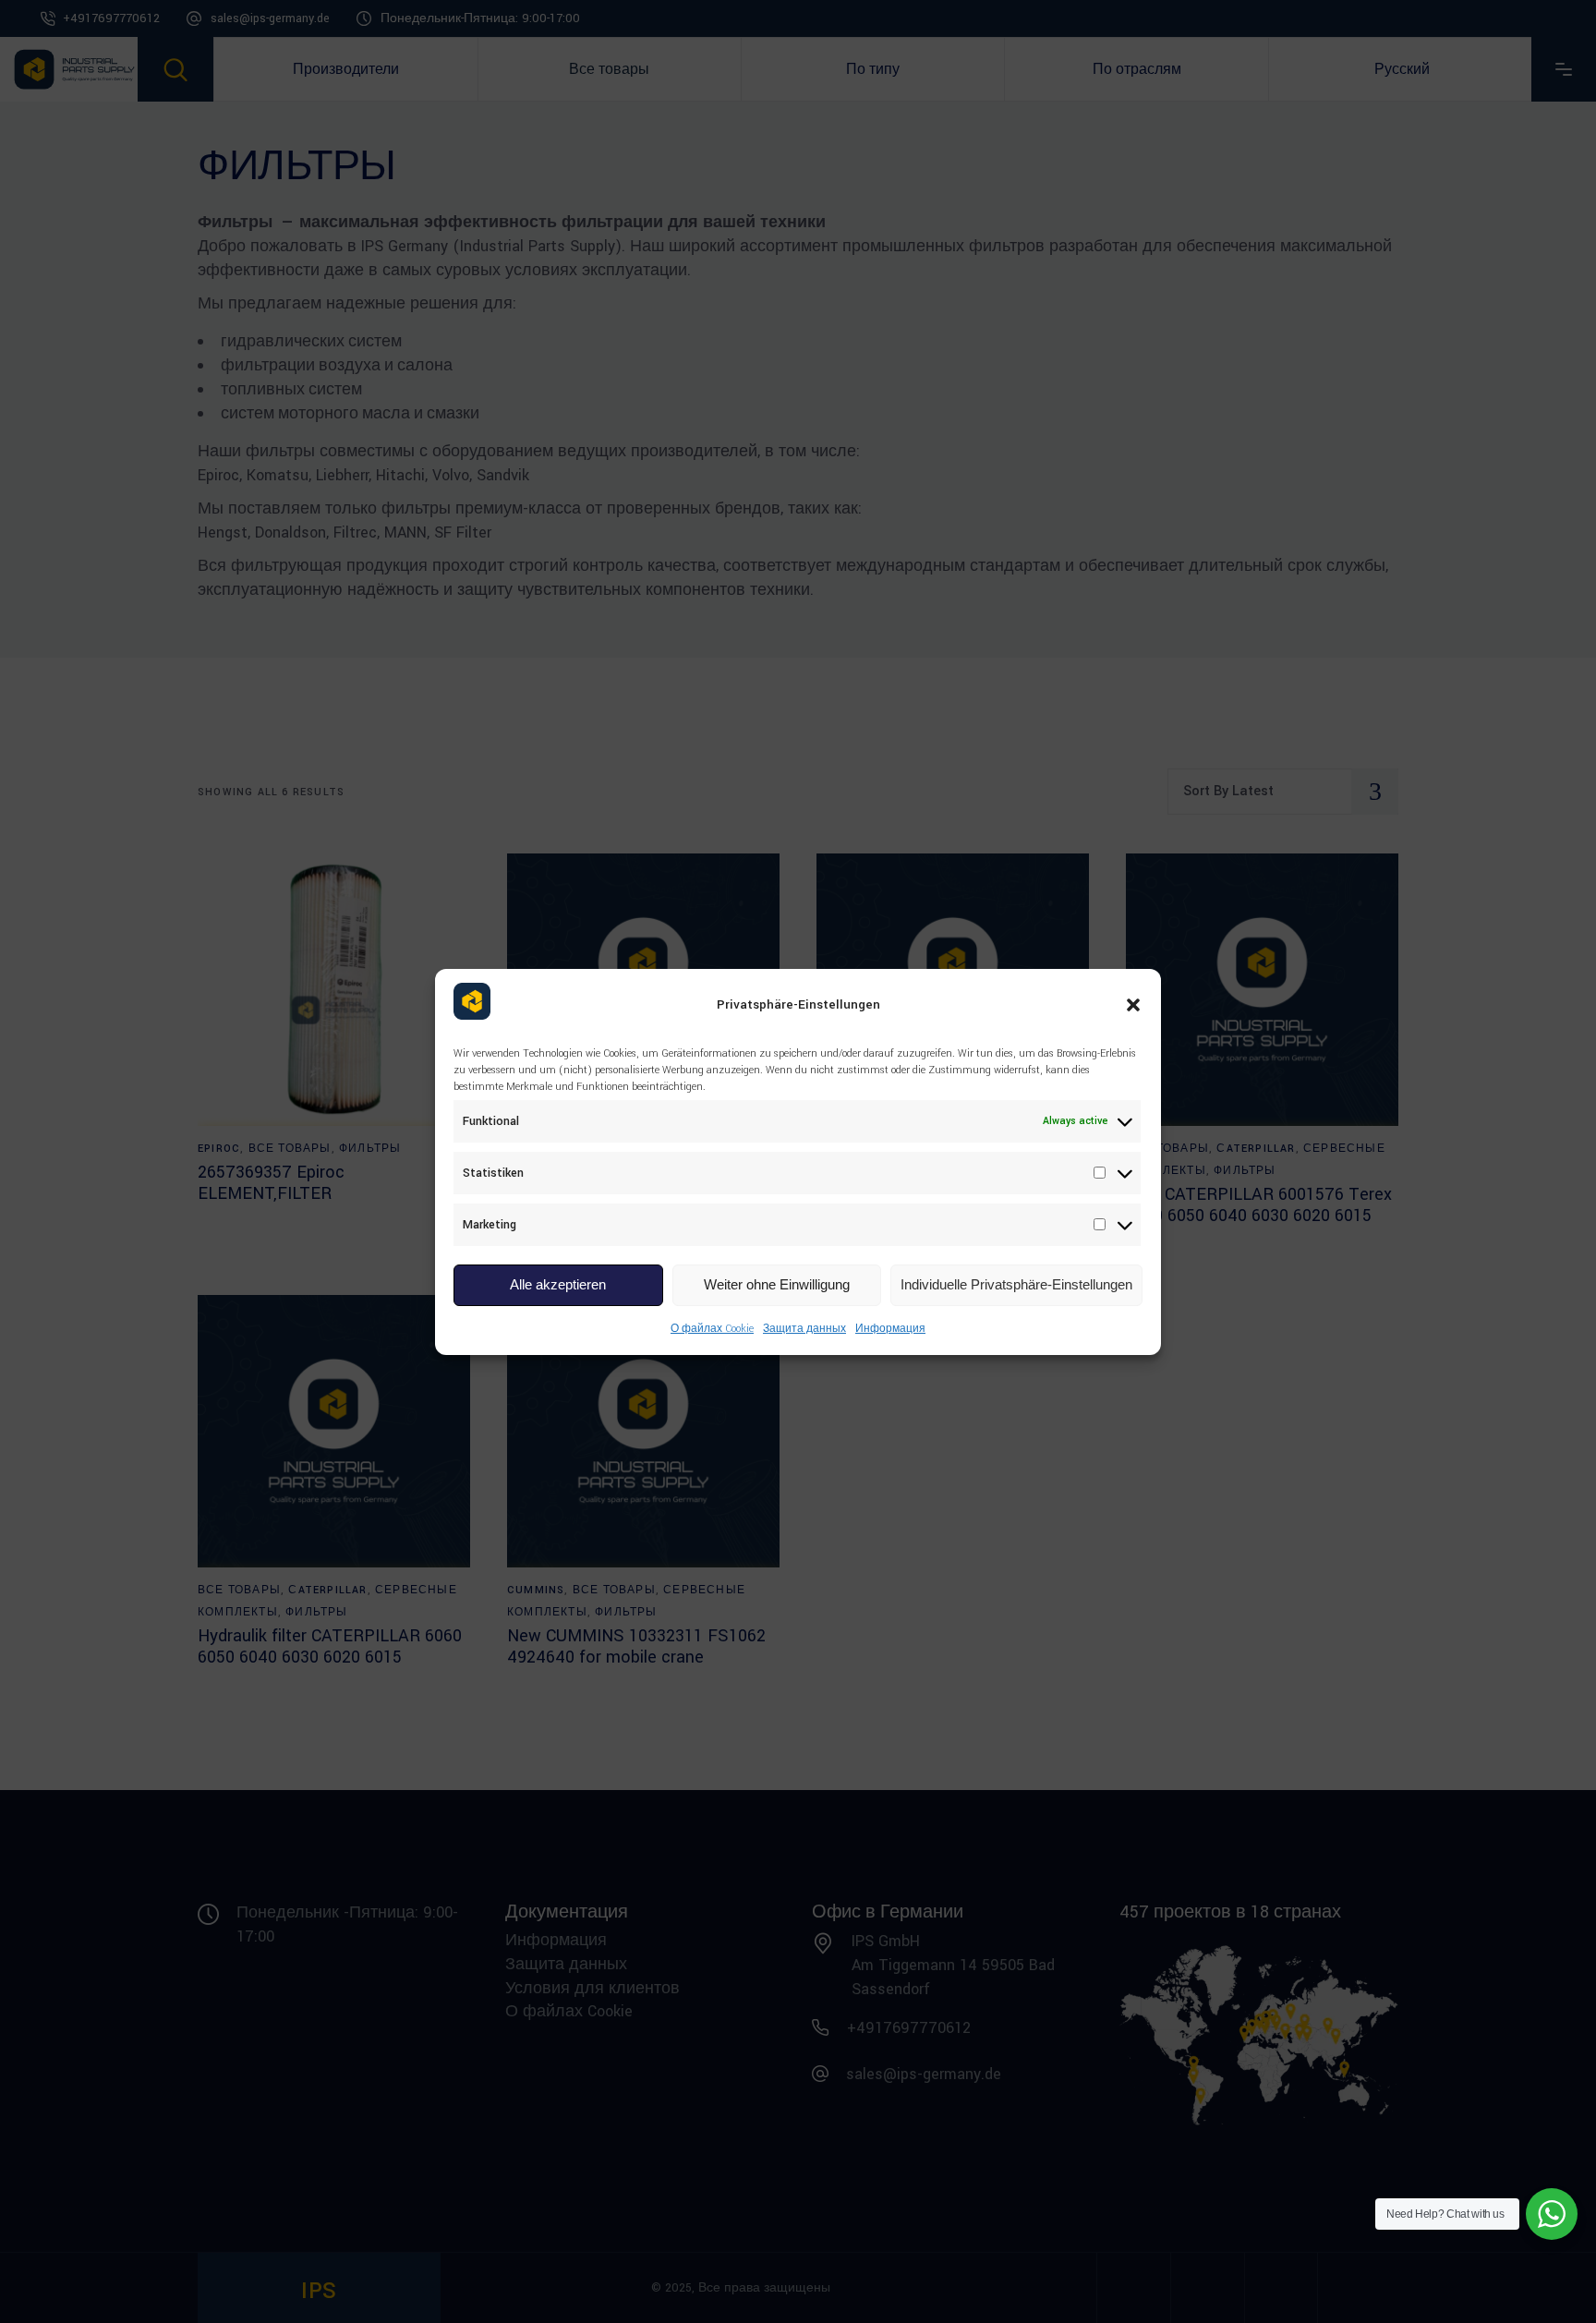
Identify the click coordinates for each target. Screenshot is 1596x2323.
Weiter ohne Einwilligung (777, 1284)
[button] (1133, 1005)
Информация (890, 1329)
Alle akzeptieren (558, 1284)
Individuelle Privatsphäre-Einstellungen (1016, 1284)
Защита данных (804, 1329)
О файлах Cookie (712, 1329)
